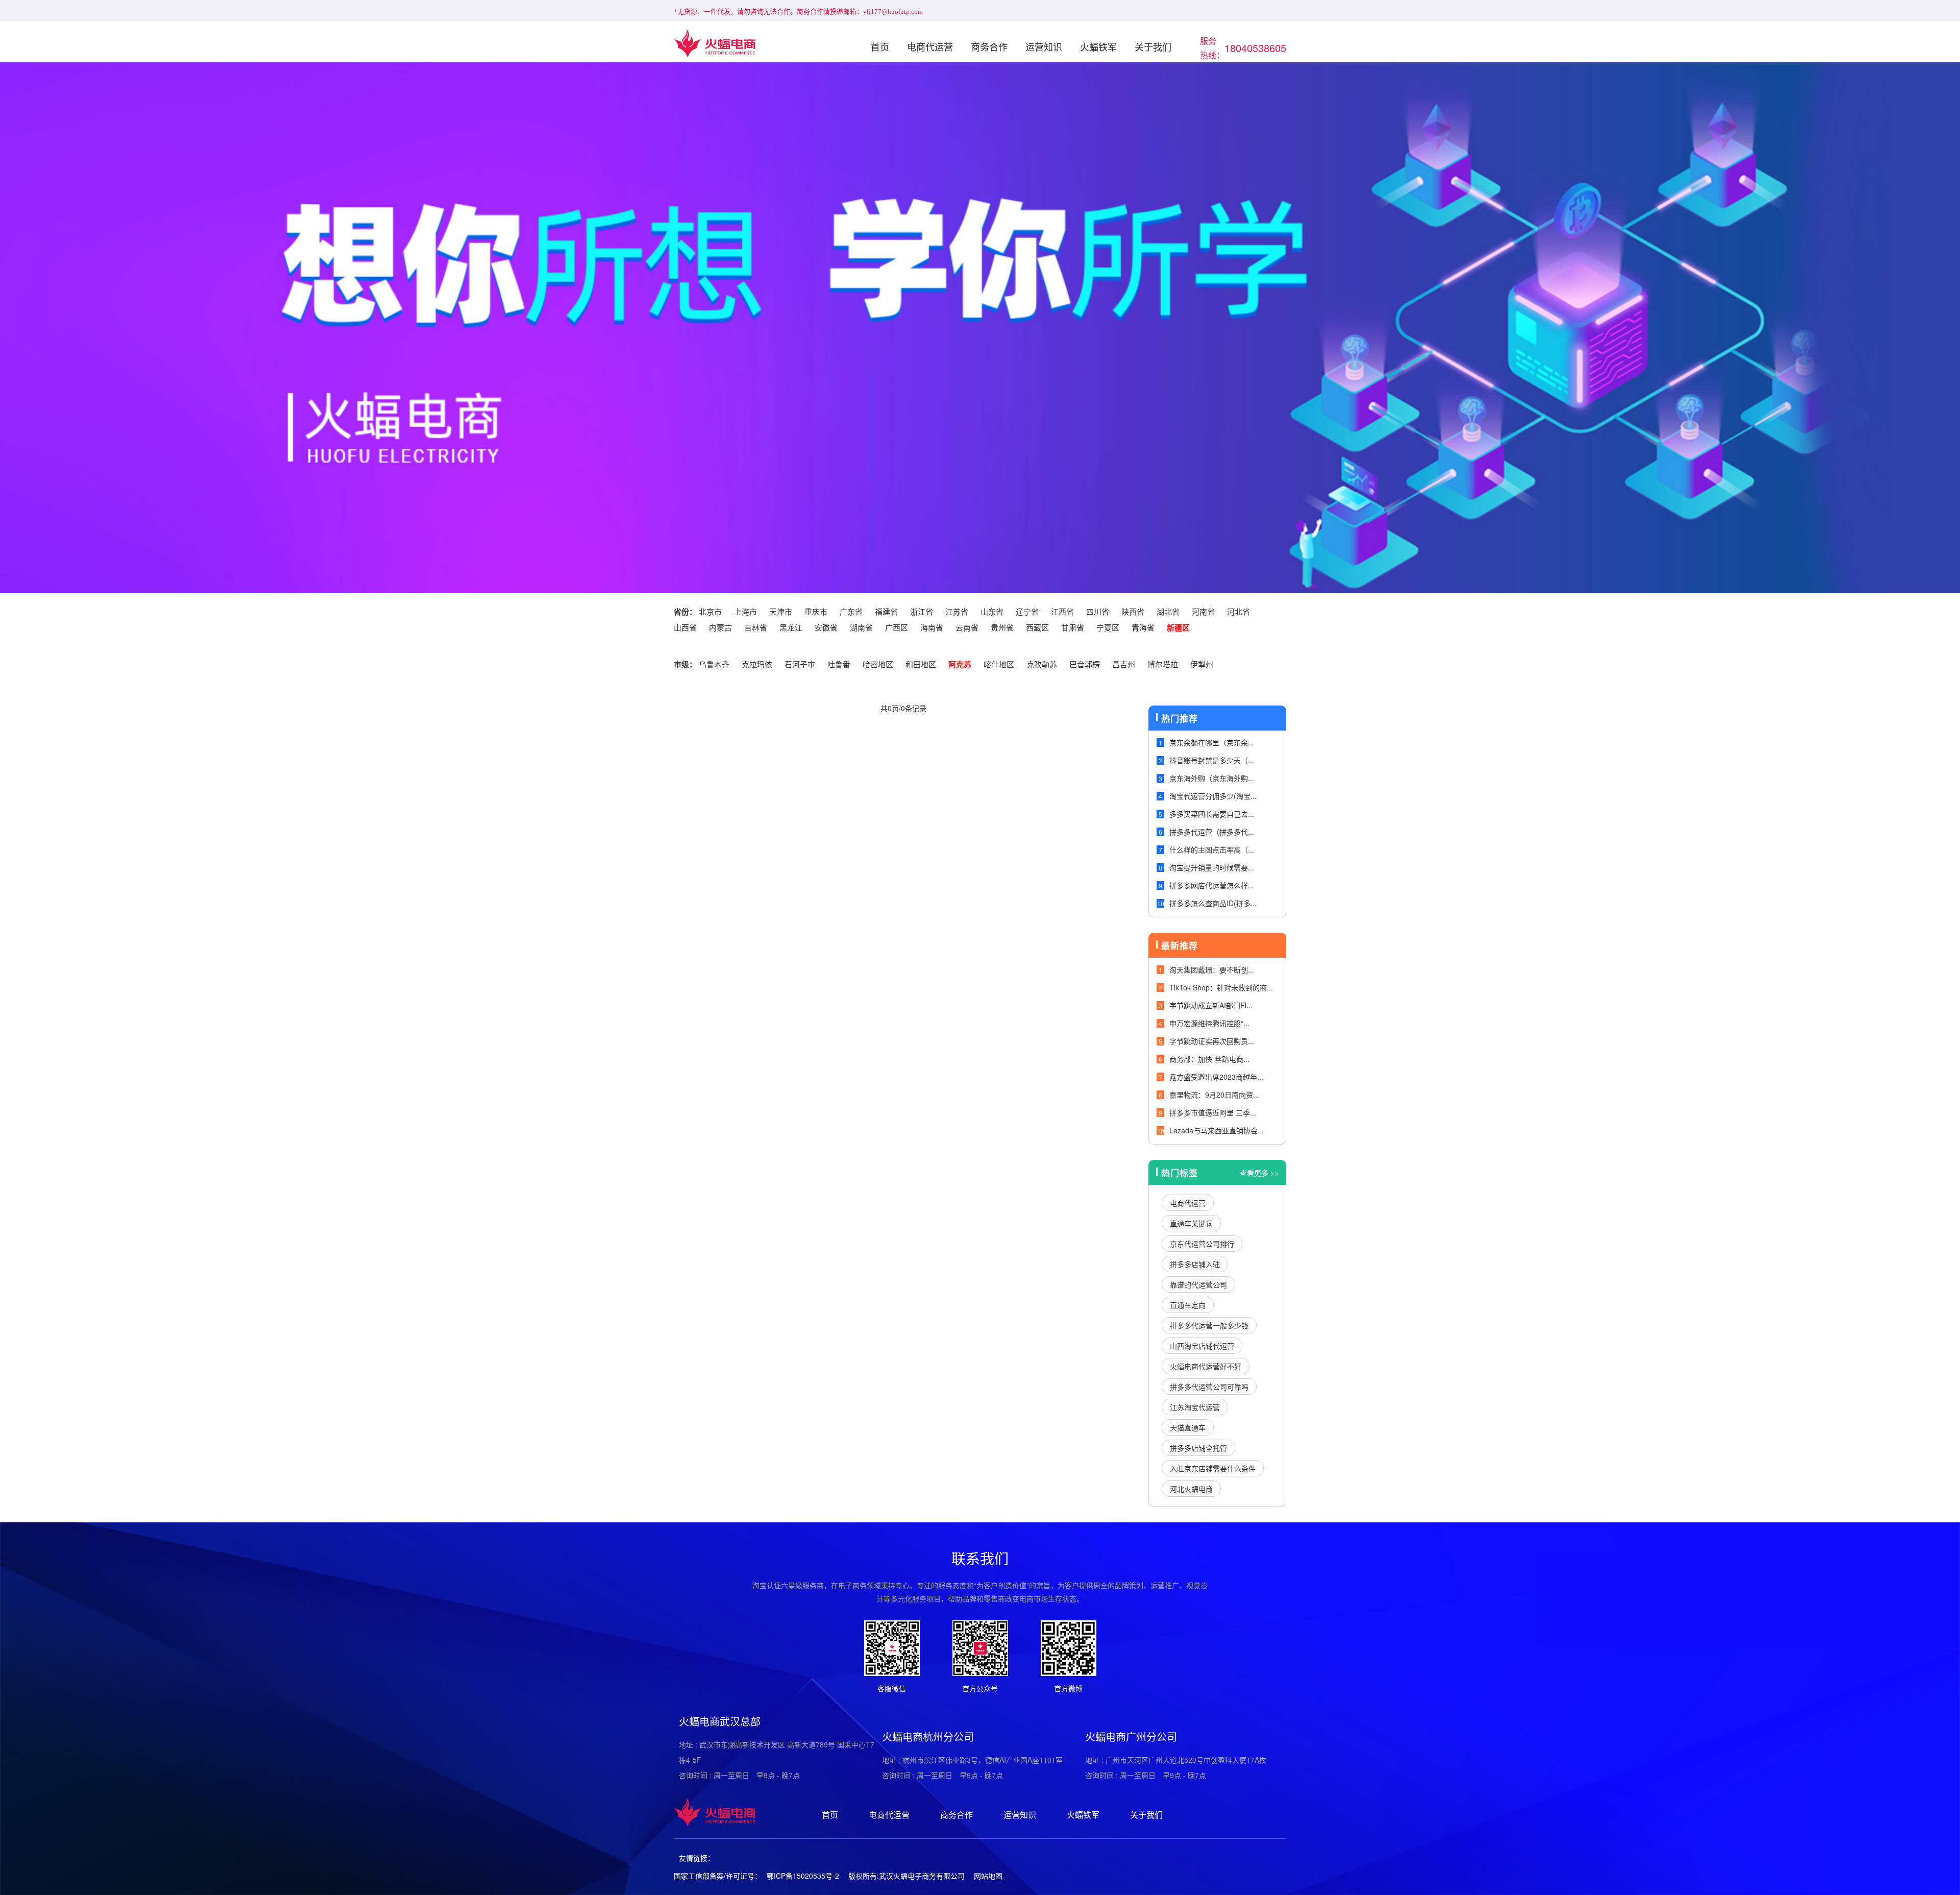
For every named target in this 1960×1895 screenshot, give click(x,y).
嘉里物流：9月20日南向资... (1214, 1095)
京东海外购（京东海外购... (1212, 778)
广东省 (851, 611)
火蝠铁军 (1098, 46)
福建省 (886, 611)
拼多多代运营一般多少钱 (1209, 1325)
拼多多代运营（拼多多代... (1212, 832)
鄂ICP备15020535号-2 (803, 1876)
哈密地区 (878, 664)
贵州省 (1002, 627)
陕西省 (1133, 611)
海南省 (932, 627)
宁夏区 (1108, 627)
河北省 (1239, 611)
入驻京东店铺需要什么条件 (1213, 1468)
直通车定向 (1188, 1305)
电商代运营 (930, 46)
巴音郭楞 (1085, 664)
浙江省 (922, 611)
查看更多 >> (1259, 1173)
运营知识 (1044, 46)
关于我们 (1153, 46)
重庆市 (816, 611)
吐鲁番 (839, 664)
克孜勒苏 (1042, 664)
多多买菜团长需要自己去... (1212, 814)
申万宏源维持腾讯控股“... (1209, 1023)
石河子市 (800, 664)
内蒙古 (720, 627)
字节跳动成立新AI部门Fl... (1211, 1005)
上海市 (745, 611)
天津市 (781, 611)
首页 (880, 46)
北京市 (710, 611)
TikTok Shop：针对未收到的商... (1221, 987)
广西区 (897, 627)
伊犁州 (1202, 664)
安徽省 (826, 627)
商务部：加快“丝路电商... (1209, 1059)
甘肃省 (1073, 627)
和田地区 (921, 664)
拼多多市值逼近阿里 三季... (1213, 1112)
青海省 (1143, 627)
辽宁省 (1027, 611)
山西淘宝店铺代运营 (1202, 1346)
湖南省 (861, 627)
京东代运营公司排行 (1202, 1244)
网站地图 (988, 1876)
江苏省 (957, 611)
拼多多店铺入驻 (1195, 1264)
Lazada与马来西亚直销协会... (1217, 1130)
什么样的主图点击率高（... (1212, 849)
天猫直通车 (1188, 1427)
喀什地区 (999, 664)
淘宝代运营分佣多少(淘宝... (1213, 796)
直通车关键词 (1191, 1223)
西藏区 (1037, 627)
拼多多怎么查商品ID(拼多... (1213, 903)
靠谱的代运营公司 (1198, 1284)
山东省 (992, 611)
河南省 (1203, 611)
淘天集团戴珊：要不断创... (1212, 969)
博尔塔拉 (1163, 664)
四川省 (1098, 611)
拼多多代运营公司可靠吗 (1209, 1387)
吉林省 (756, 627)
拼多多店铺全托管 (1198, 1448)
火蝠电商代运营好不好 (1206, 1366)
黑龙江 (791, 627)
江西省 (1062, 611)
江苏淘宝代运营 (1195, 1407)
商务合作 (989, 46)
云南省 (967, 627)
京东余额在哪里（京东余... (1212, 742)
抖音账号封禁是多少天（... (1212, 760)
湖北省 (1168, 611)
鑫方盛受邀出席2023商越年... (1216, 1077)
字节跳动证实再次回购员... (1212, 1041)
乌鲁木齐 (714, 664)
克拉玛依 (757, 664)
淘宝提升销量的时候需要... (1212, 867)
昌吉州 (1124, 664)
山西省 (685, 627)
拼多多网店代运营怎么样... (1212, 885)
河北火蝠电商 (1191, 1489)
